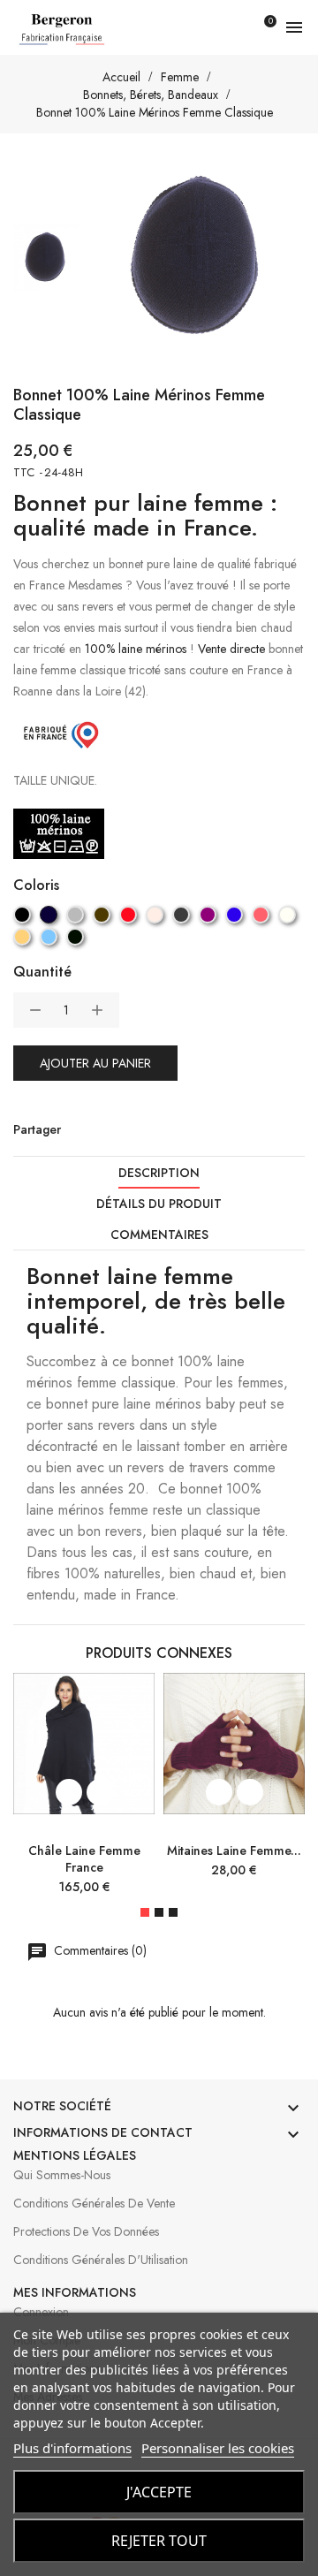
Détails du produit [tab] (159, 1204)
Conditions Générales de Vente (94, 2203)
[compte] (229, 27)
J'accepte (159, 2492)
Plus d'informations (72, 2448)
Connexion (41, 2312)
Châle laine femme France (84, 1859)
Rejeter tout (159, 2541)
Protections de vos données (86, 2231)
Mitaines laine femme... (234, 1850)
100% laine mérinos (136, 649)
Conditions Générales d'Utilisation (101, 2260)
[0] (260, 27)
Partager (79, 1129)
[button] (145, 1912)
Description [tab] (159, 1173)
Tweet (114, 1129)
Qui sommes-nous (62, 2175)
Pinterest (149, 1129)
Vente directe (231, 649)
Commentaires (159, 1235)
